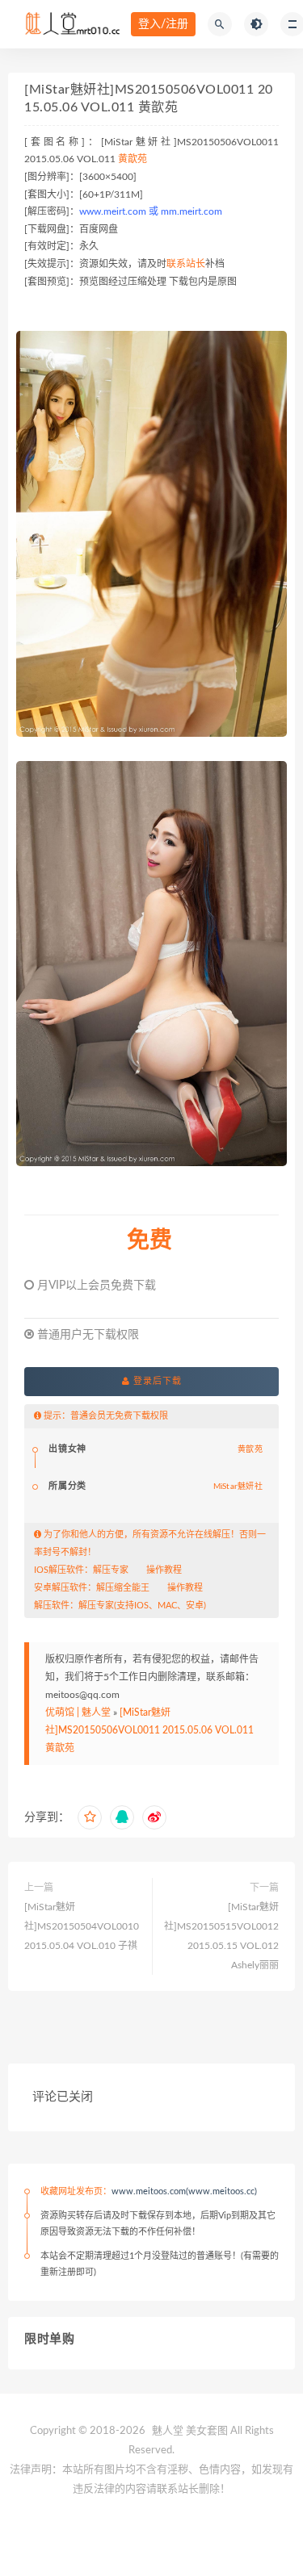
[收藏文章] (90, 1817)
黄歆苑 (133, 159)
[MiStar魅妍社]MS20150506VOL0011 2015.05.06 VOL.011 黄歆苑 (149, 1730)
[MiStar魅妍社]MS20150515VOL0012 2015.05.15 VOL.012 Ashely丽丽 (221, 1936)
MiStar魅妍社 (238, 1487)
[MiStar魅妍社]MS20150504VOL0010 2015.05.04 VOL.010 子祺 (82, 1926)
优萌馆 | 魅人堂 (78, 1712)
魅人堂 (168, 2431)
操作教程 (164, 1570)
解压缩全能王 (123, 1588)
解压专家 (111, 1570)
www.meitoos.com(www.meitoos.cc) (184, 2191)
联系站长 (186, 264)
